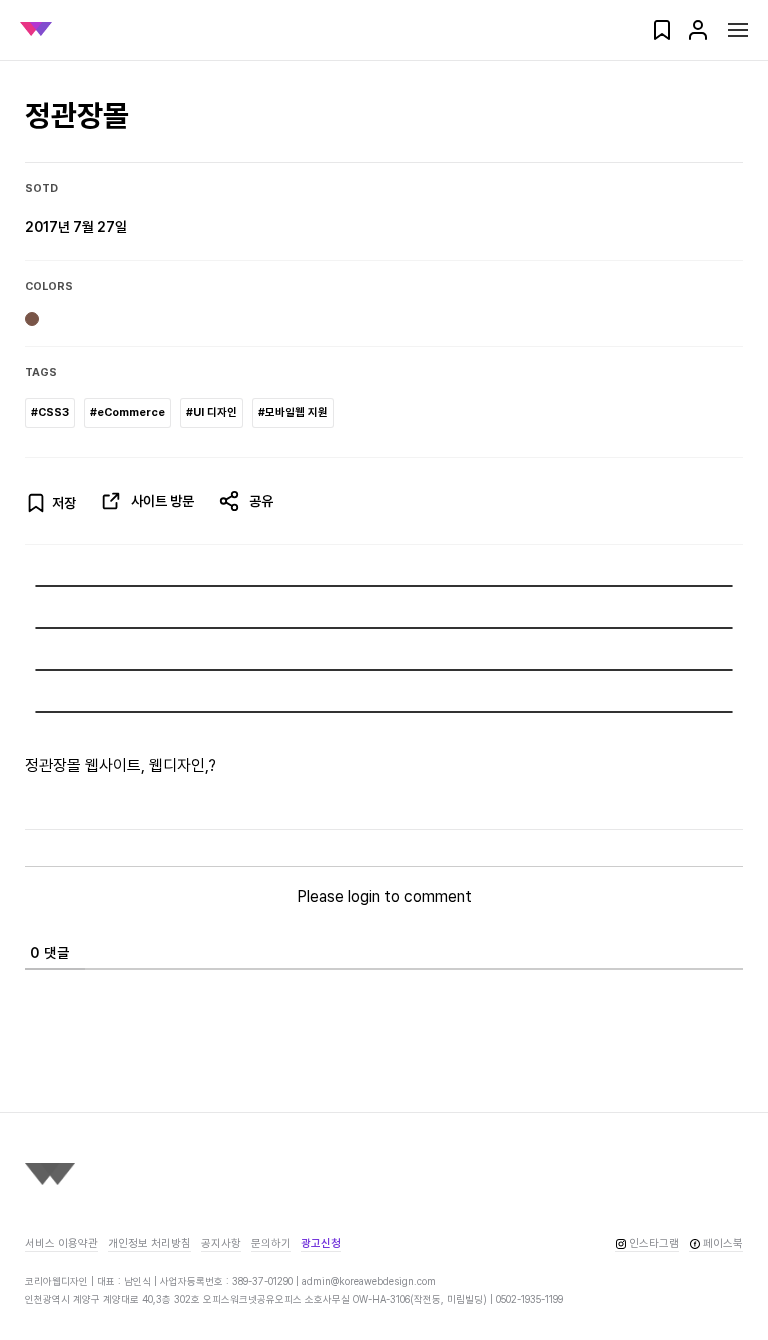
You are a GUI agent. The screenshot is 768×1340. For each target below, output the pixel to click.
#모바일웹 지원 (293, 412)
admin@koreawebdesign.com (369, 1281)
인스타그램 (654, 1243)
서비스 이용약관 (61, 1243)
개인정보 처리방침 (149, 1243)
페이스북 (723, 1243)
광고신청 (321, 1243)
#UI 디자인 (211, 412)
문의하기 (271, 1243)
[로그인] (698, 36)
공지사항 (221, 1243)
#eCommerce (127, 412)
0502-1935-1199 (529, 1299)
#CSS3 (50, 412)
